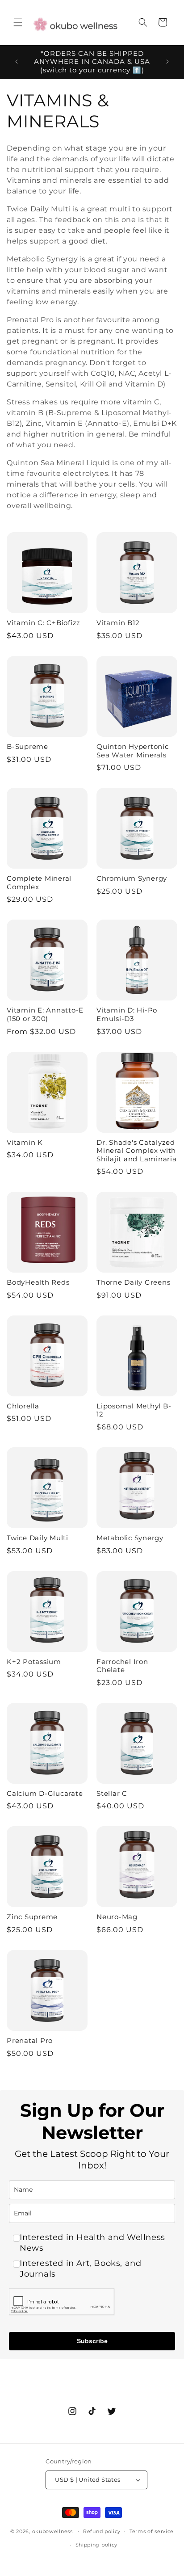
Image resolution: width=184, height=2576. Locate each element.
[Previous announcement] (17, 62)
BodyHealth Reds (38, 1282)
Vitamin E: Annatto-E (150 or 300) (45, 1015)
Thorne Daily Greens (133, 1282)
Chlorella (23, 1406)
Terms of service (152, 2531)
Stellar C (112, 1794)
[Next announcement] (167, 62)
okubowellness (52, 2531)
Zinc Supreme (32, 1917)
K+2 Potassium (34, 1662)
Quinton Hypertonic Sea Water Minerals (133, 751)
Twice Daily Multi (38, 1538)
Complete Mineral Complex (39, 883)
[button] (18, 22)
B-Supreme (27, 747)
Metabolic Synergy (130, 1538)
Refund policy (102, 2531)
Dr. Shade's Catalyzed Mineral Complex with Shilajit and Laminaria (137, 1151)
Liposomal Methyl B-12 (134, 1410)
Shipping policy (97, 2545)
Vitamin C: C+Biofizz (44, 623)
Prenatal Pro (30, 2041)
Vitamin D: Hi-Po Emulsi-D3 (127, 1015)
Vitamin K (25, 1143)
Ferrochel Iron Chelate (122, 1666)
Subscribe (92, 2341)
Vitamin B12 (118, 623)
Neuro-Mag (117, 1917)
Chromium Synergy (132, 878)
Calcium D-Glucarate (45, 1794)
